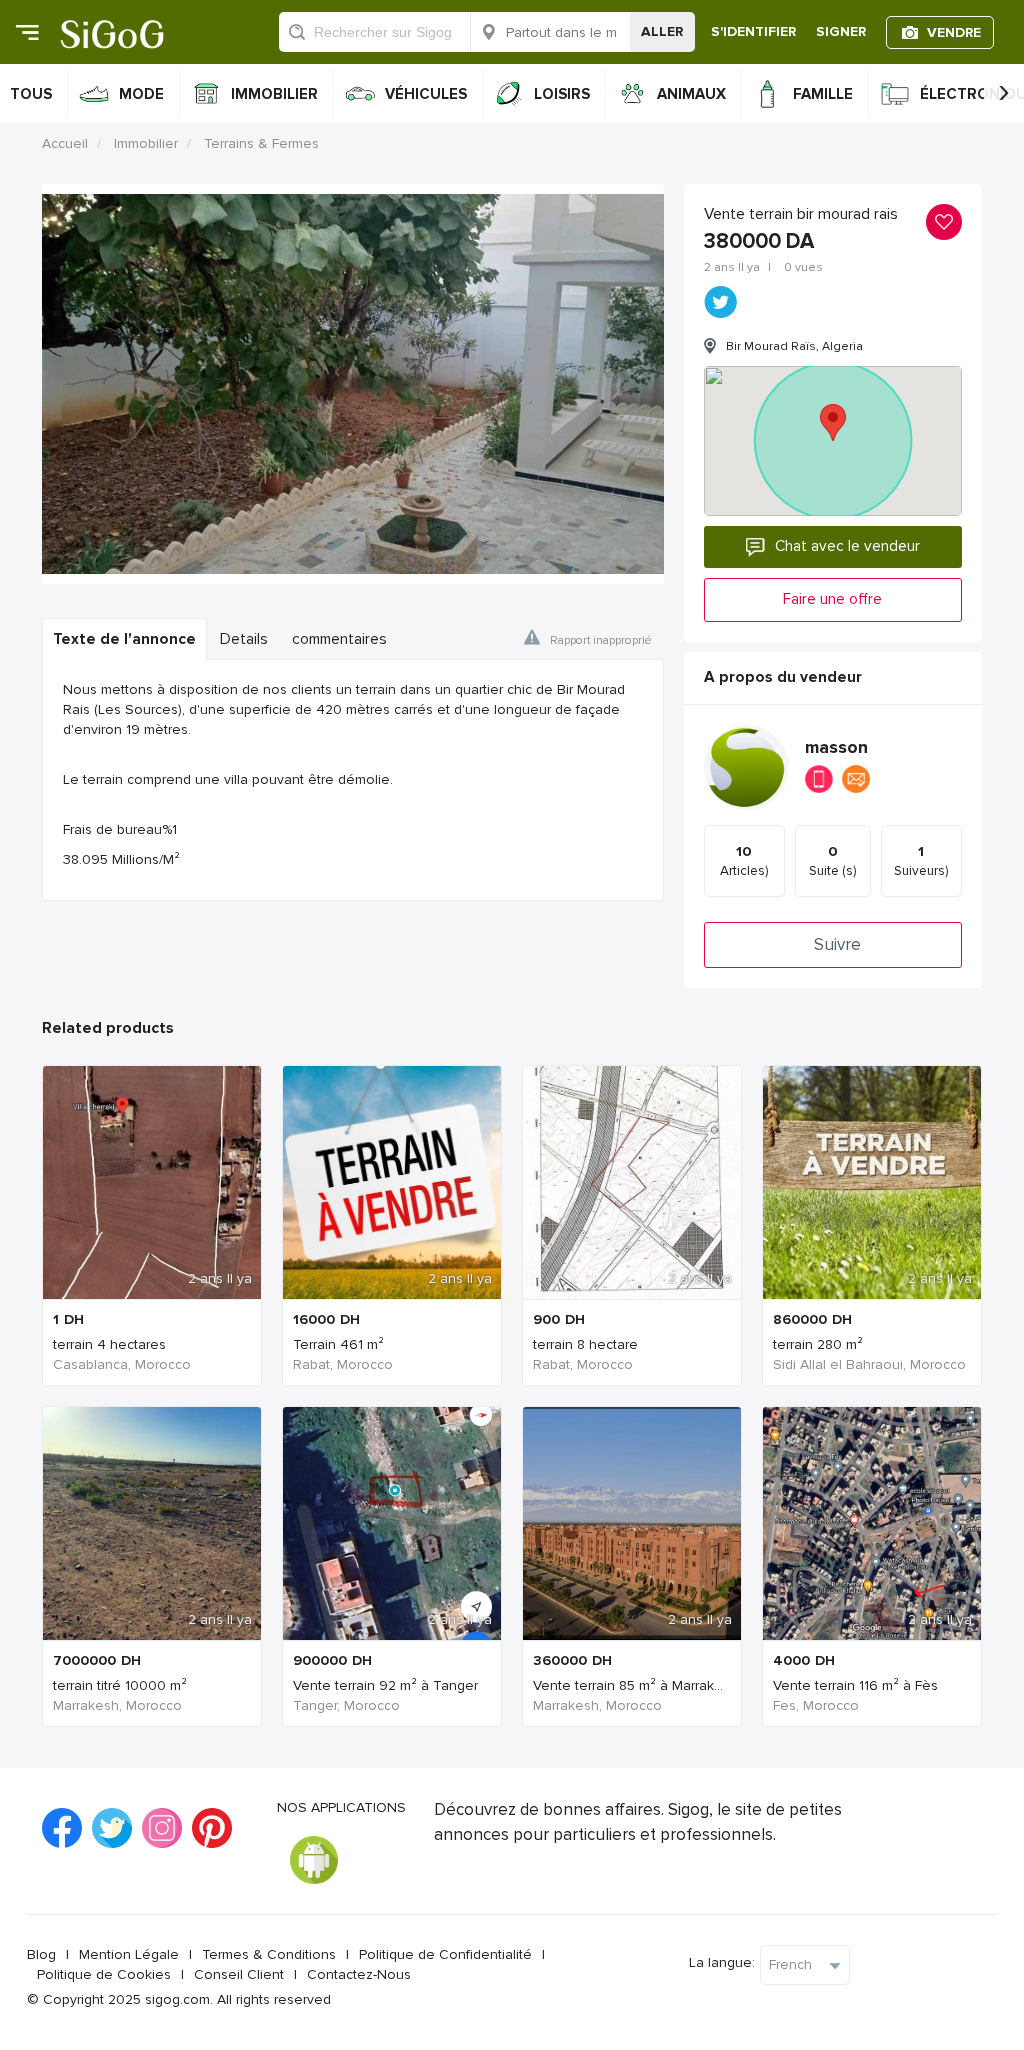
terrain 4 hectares (109, 1344)
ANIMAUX (691, 94)
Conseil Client (239, 1974)
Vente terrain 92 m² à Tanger (385, 1685)
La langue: (722, 1962)
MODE (141, 94)
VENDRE (954, 32)
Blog (41, 1954)
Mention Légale (129, 1954)
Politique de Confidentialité (445, 1954)
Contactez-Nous (359, 1974)
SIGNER (841, 31)
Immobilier (146, 143)
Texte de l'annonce (124, 639)
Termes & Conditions (269, 1954)
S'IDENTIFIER (753, 31)
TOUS (31, 94)
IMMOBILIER (274, 94)
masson (836, 747)
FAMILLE (823, 94)
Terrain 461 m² (338, 1344)
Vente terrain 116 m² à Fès (855, 1685)
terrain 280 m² (818, 1344)
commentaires (339, 639)
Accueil (65, 143)
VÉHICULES (426, 94)
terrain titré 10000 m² (120, 1685)
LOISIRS (562, 94)
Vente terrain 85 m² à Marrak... (628, 1685)
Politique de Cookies (104, 1974)
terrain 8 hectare (585, 1344)
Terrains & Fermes (261, 143)
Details (244, 639)
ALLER (662, 31)
